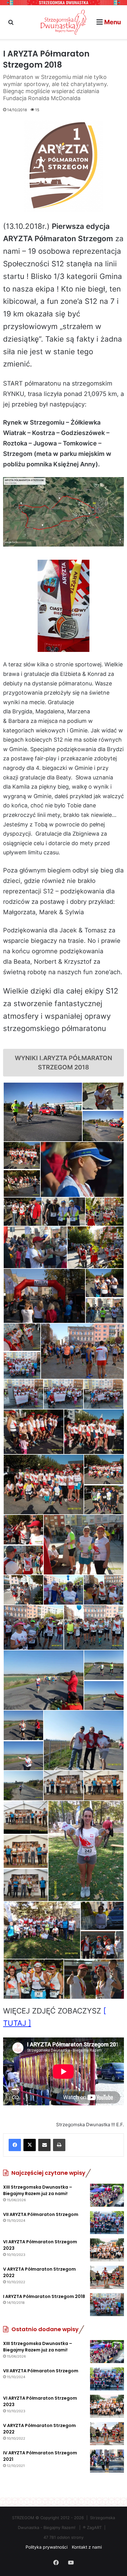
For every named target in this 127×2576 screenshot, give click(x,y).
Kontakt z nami (87, 2547)
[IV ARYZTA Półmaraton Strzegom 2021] (107, 2461)
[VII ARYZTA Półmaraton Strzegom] (107, 2223)
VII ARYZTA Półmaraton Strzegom (41, 2214)
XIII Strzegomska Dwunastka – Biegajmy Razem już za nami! (38, 2190)
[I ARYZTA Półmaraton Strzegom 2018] (107, 2305)
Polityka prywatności (47, 2547)
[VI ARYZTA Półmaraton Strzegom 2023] (107, 2250)
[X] (30, 2145)
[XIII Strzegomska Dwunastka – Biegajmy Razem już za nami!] (107, 2195)
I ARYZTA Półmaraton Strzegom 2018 (44, 2296)
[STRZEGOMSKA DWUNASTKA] (63, 22)
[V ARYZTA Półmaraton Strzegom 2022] (107, 2277)
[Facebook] (15, 2145)
